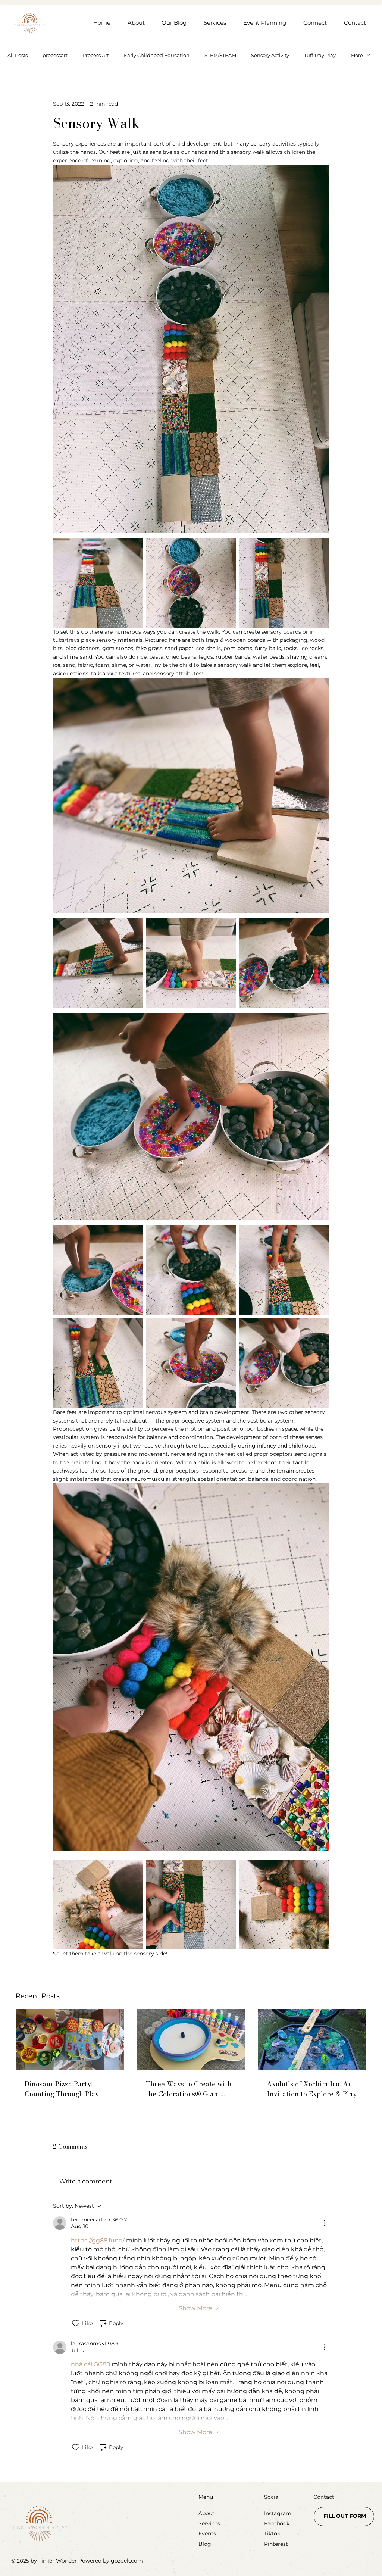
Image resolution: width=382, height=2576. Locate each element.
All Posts (18, 55)
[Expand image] (98, 583)
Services (209, 2523)
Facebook (277, 2523)
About (206, 2513)
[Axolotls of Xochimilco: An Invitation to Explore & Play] (312, 2039)
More (357, 55)
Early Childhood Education (157, 55)
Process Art (96, 55)
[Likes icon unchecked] (76, 2323)
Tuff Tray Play (320, 55)
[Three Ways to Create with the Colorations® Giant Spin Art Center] (191, 2039)
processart (55, 55)
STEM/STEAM (220, 55)
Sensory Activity (270, 55)
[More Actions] (325, 2223)
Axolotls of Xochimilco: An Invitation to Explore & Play (312, 2089)
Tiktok (272, 2533)
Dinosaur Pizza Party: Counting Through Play (62, 2089)
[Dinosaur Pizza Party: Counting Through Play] (70, 2039)
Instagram (278, 2513)
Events (207, 2533)
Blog (205, 2544)
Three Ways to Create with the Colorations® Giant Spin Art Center (189, 2089)
